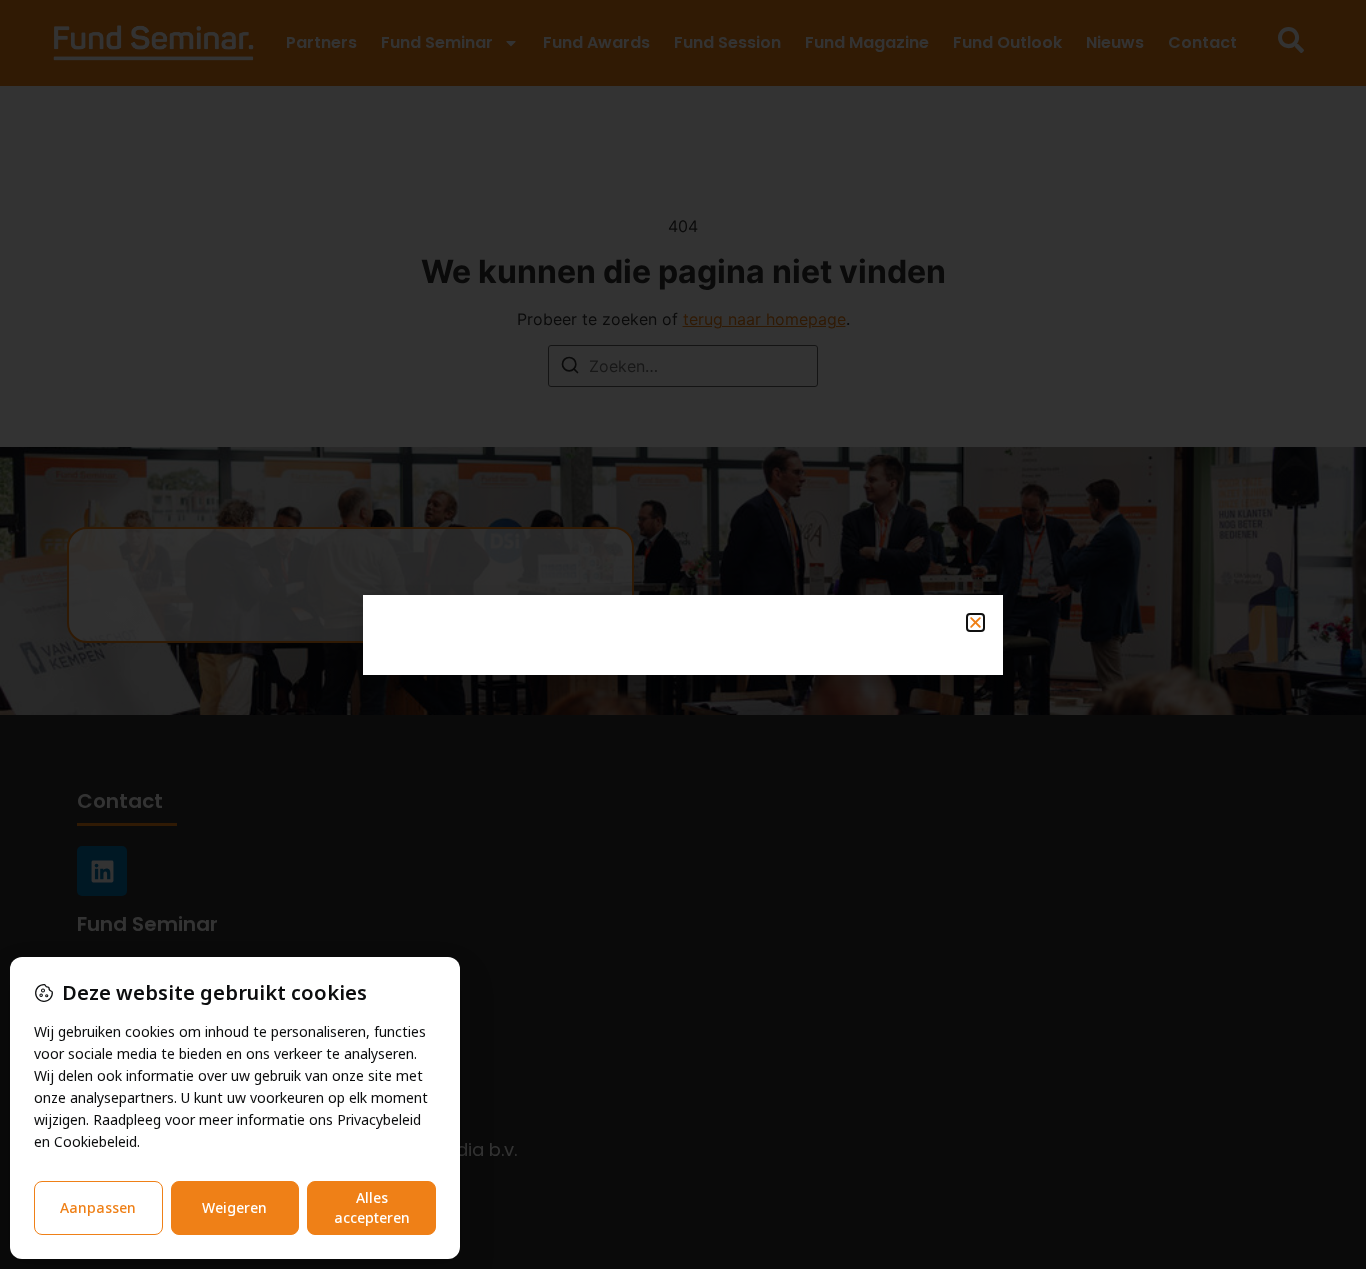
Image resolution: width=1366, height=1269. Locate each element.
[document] (683, 634)
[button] (975, 622)
